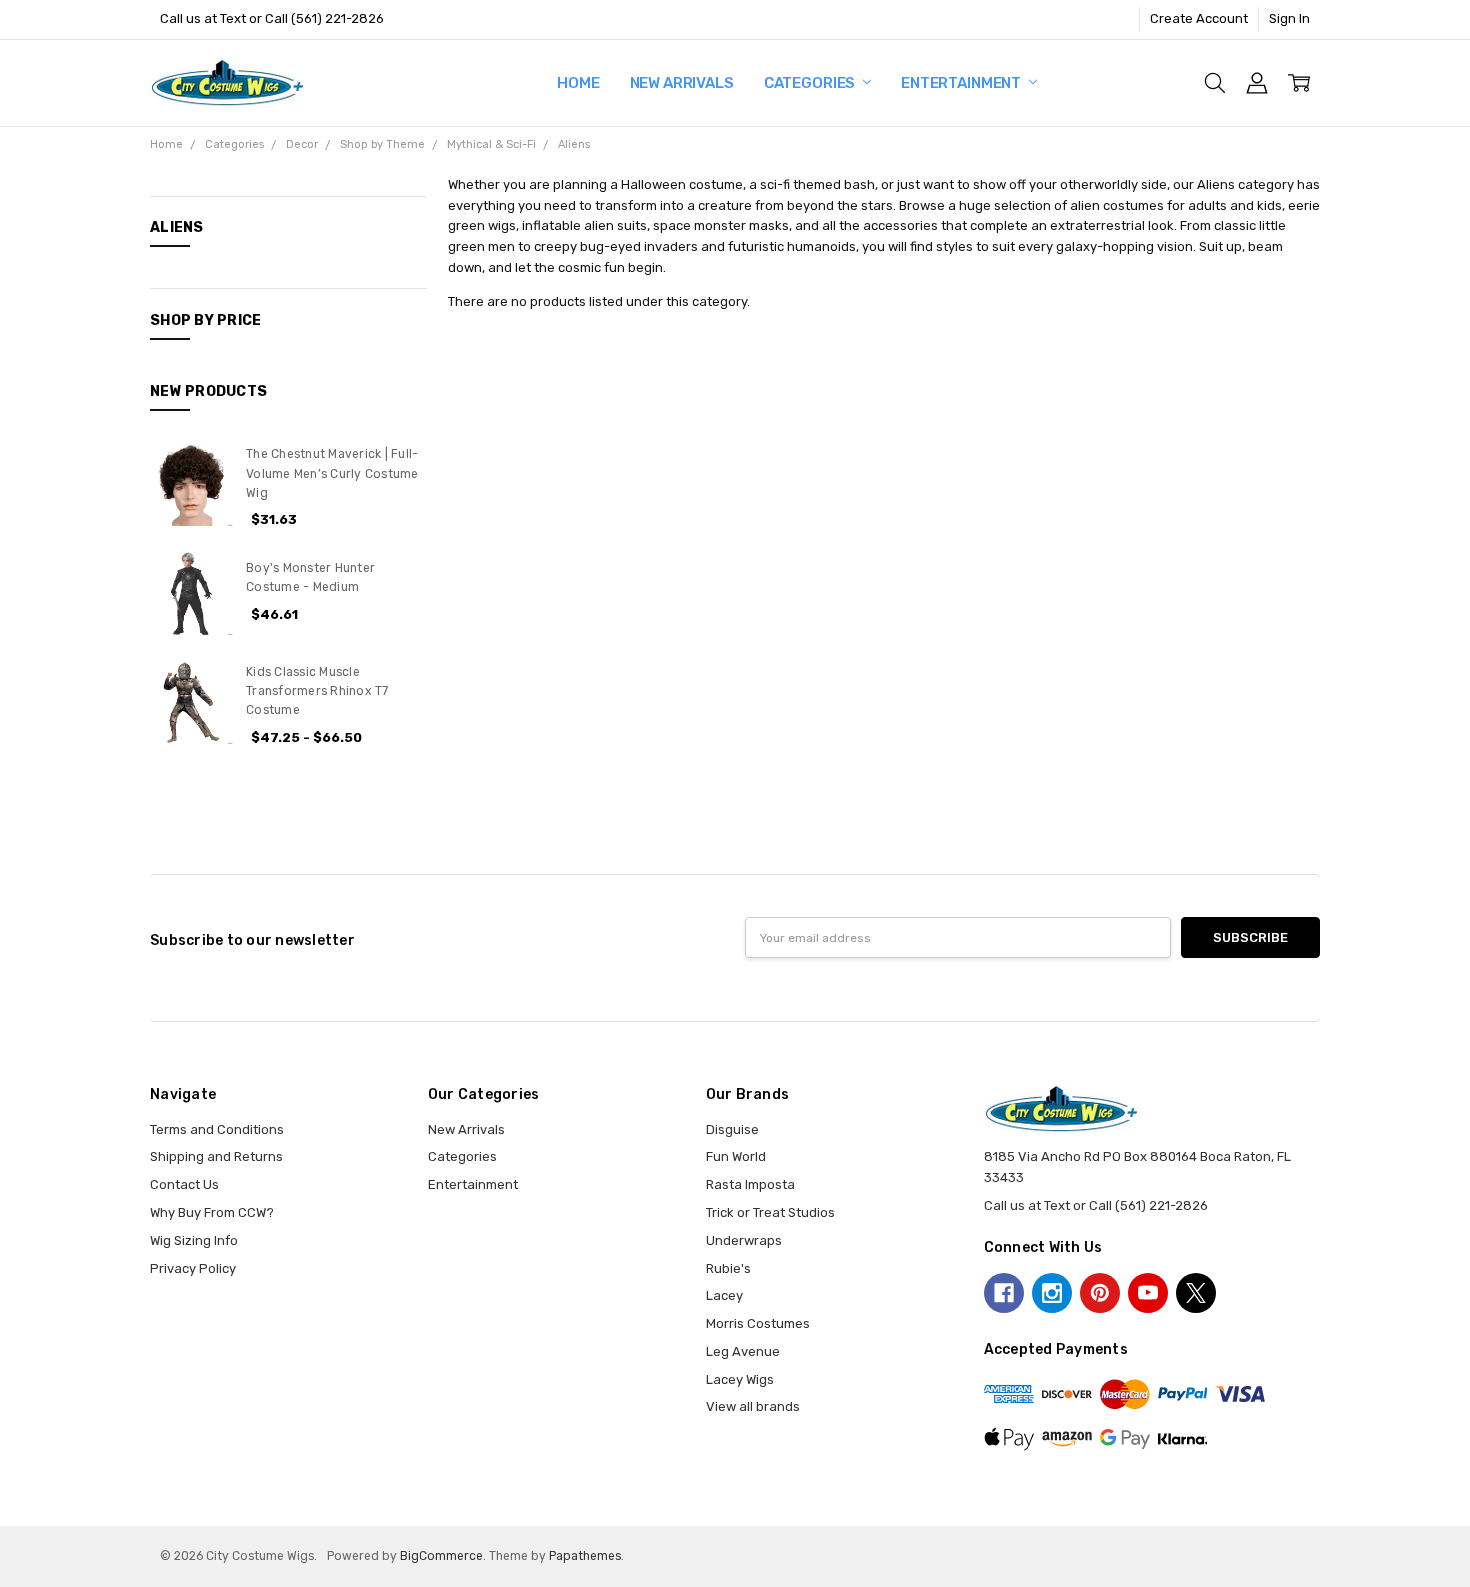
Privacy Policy (193, 1268)
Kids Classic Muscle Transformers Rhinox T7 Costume (317, 691)
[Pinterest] (1100, 1293)
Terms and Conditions (217, 1129)
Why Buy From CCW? (212, 1212)
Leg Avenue (743, 1351)
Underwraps (744, 1240)
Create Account (1199, 18)
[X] (1196, 1293)
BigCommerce (441, 1556)
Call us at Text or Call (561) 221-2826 (272, 18)
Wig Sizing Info (194, 1240)
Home (578, 83)
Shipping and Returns (216, 1156)
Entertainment (962, 83)
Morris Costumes (758, 1323)
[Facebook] (1004, 1293)
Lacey (724, 1295)
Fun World (736, 1156)
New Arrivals (682, 83)
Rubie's (728, 1268)
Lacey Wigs (740, 1379)
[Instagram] (1052, 1293)
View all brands (753, 1406)
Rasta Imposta (750, 1184)
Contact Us (184, 1184)
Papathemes (585, 1556)
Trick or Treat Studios (770, 1212)
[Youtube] (1148, 1293)
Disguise (732, 1129)
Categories (811, 83)
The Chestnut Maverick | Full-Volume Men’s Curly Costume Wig (332, 473)
